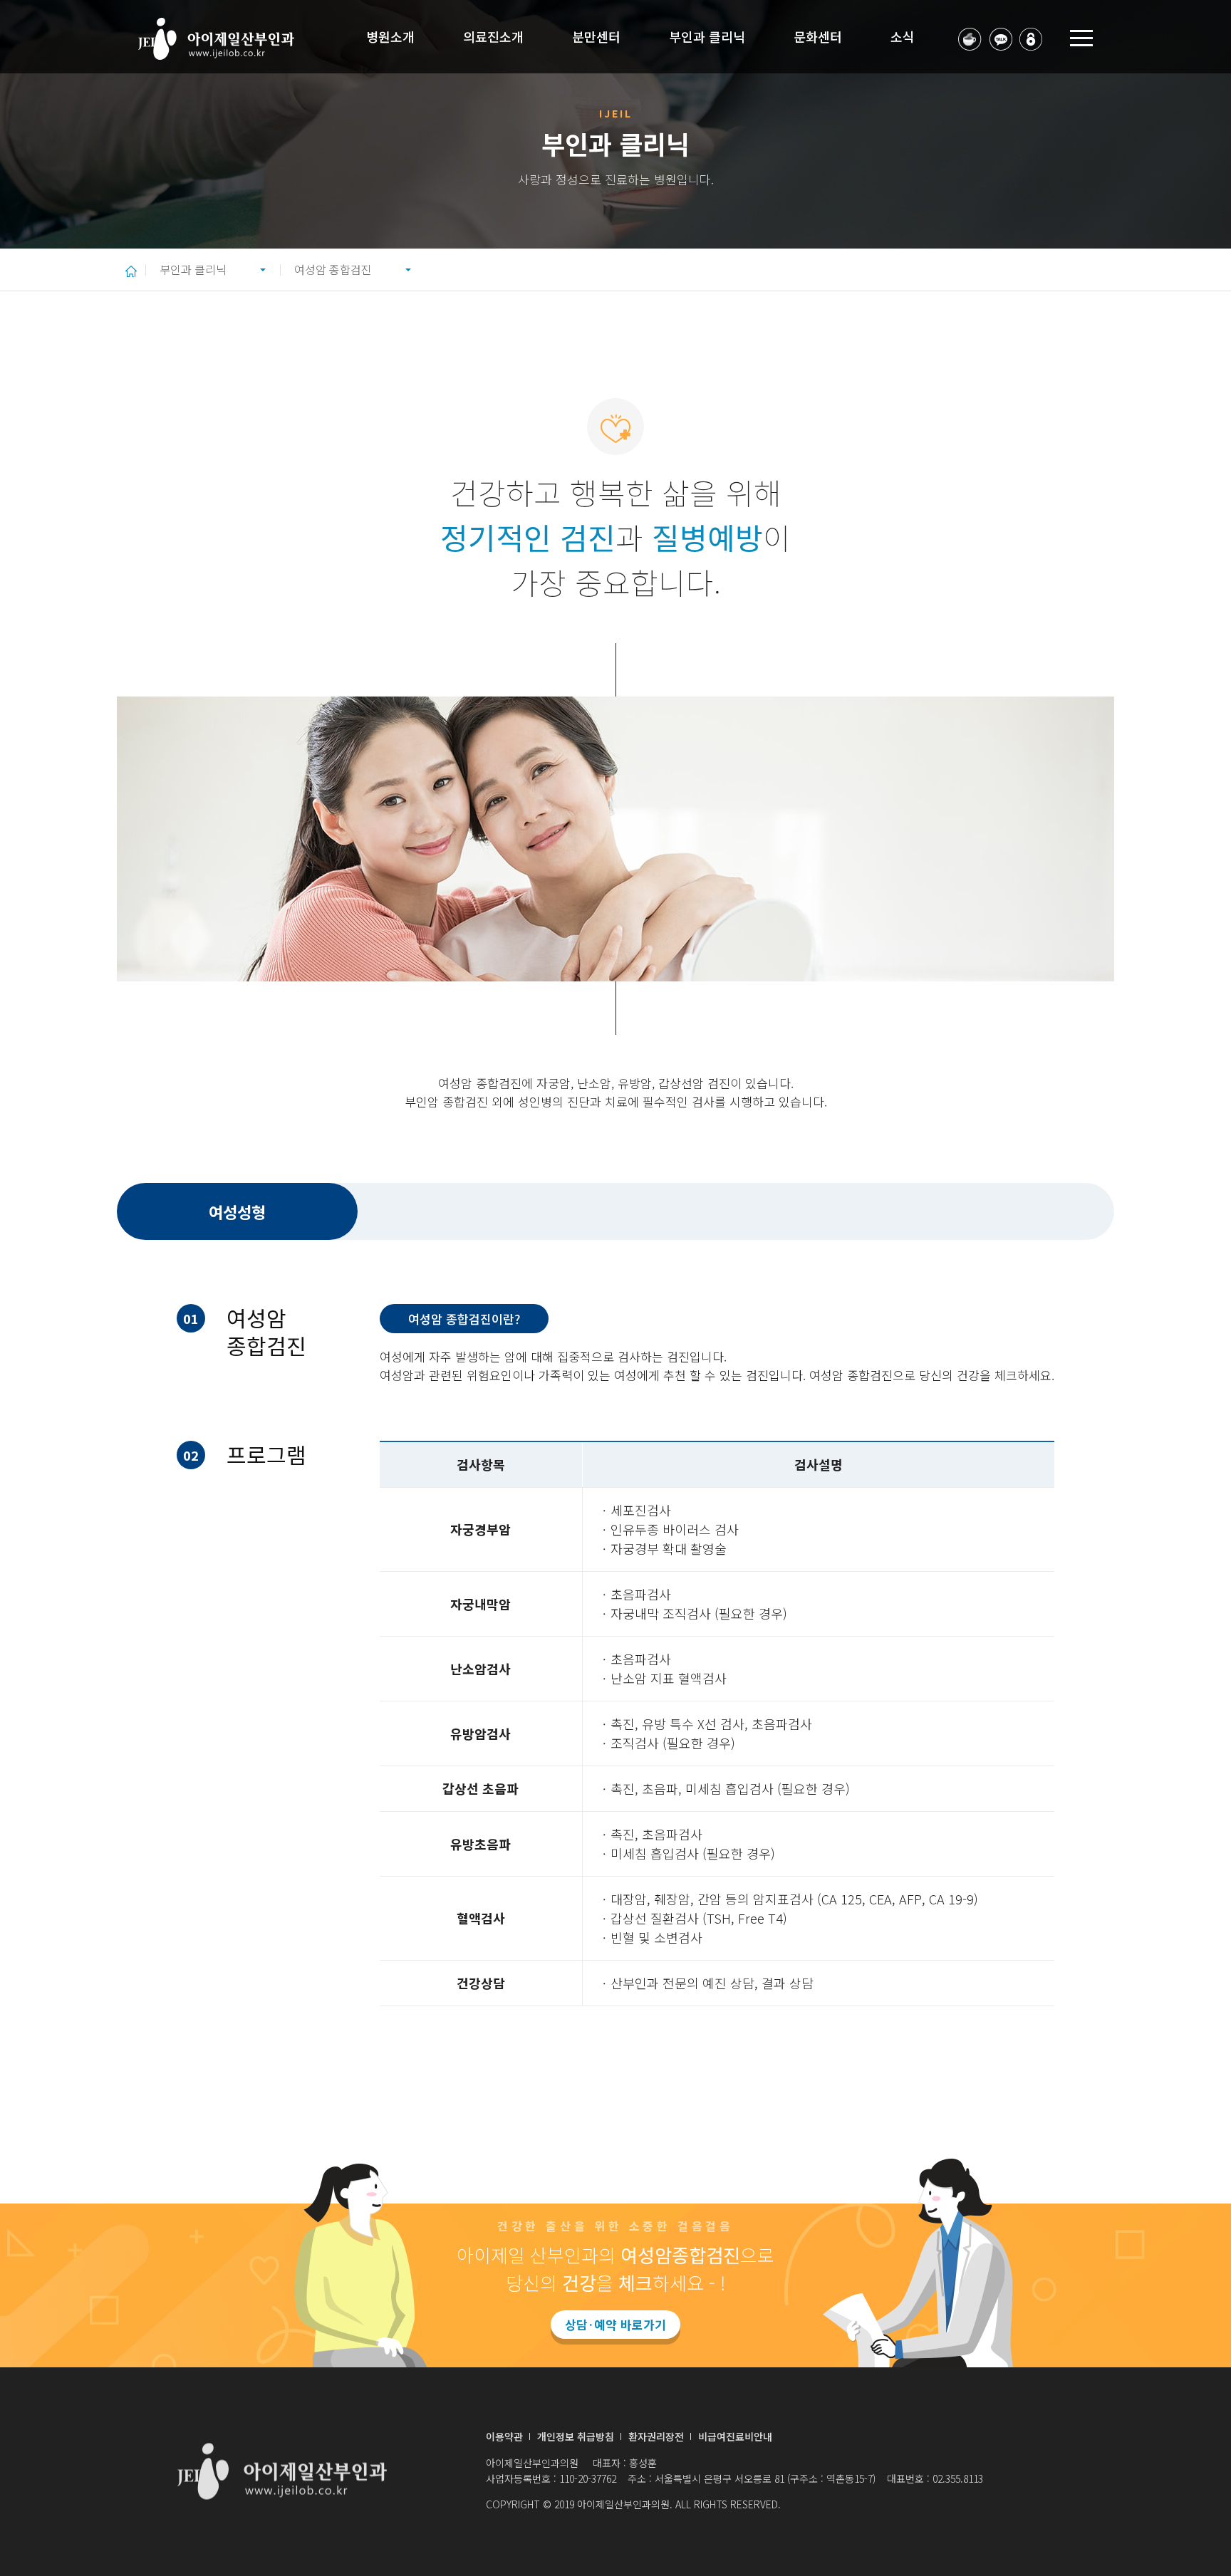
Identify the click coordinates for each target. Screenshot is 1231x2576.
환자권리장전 (656, 2436)
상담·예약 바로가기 (615, 2324)
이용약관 (504, 2436)
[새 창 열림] (970, 37)
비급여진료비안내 (735, 2436)
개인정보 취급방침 (576, 2436)
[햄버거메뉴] (1081, 37)
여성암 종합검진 (333, 269)
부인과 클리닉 (193, 269)
